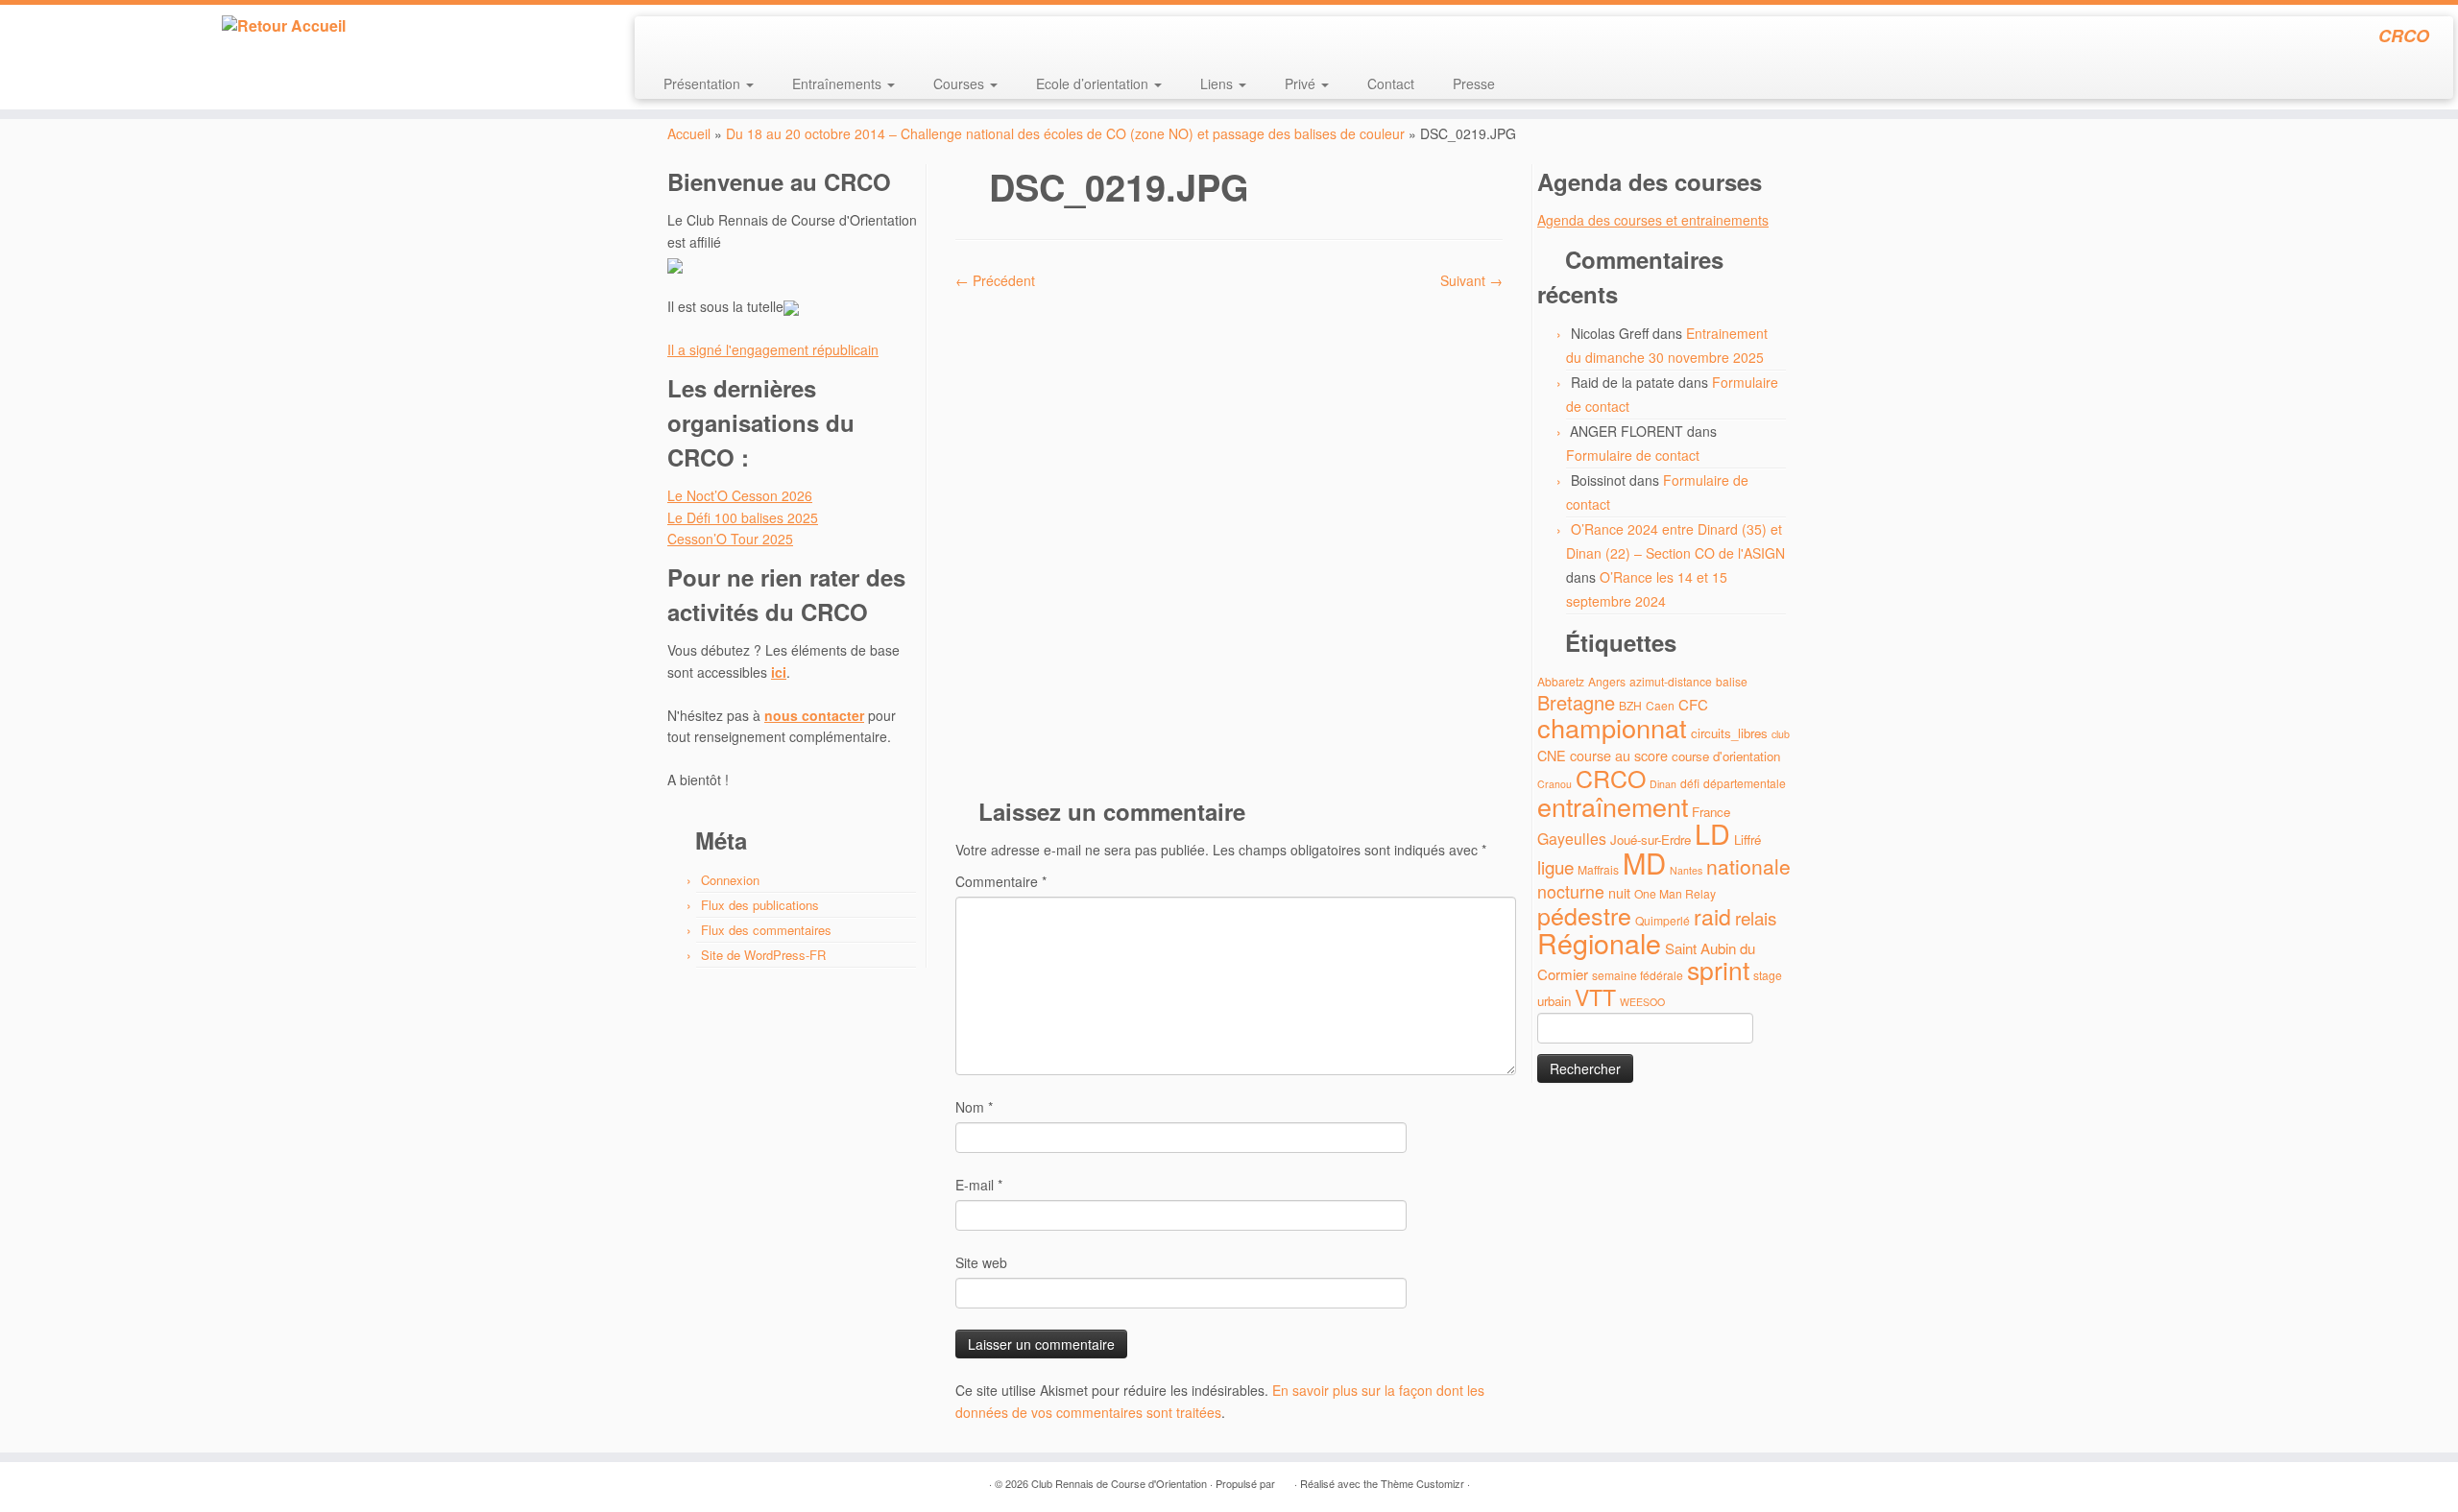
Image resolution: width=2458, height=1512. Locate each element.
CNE (1552, 755)
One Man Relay (1675, 893)
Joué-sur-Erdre (1651, 840)
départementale (1745, 783)
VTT (1595, 997)
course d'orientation (1726, 756)
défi (1690, 783)
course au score (1619, 755)
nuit (1619, 892)
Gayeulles (1572, 839)
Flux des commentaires (766, 930)
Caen (1660, 705)
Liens (1218, 84)
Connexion (730, 880)
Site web (981, 1262)
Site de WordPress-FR (763, 955)
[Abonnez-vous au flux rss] (662, 38)
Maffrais (1598, 869)
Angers (1607, 681)
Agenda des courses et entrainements (1653, 220)
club (1781, 734)
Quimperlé (1663, 920)
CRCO (1611, 778)
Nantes (1686, 870)
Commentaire (1001, 881)
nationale (1748, 866)
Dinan (1663, 784)
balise (1732, 681)
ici (779, 672)
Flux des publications (760, 905)
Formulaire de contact (1633, 455)
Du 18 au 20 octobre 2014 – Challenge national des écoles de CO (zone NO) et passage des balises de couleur (1065, 133)
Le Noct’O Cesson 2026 (740, 495)
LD (1712, 833)
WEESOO (1642, 1002)
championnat (1612, 727)
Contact (1391, 84)
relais (1756, 917)
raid (1712, 916)
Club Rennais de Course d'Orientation (1119, 1483)
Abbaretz (1561, 681)
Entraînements (839, 84)
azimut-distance (1671, 681)
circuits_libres (1729, 733)
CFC (1693, 704)
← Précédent (995, 280)
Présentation (704, 84)
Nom (974, 1107)
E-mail (979, 1185)
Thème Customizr (1422, 1483)
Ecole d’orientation (1094, 84)
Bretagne (1576, 702)
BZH (1630, 705)
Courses (961, 84)
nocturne (1571, 891)
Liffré (1747, 840)
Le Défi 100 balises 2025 (743, 517)
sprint (1718, 970)
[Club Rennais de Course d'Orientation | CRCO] (284, 26)
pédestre (1584, 915)
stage (1768, 975)
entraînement (1613, 806)
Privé (1302, 84)
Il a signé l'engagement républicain (773, 349)
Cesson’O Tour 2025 (730, 539)
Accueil (689, 133)
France (1711, 812)
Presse (1474, 84)
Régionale (1599, 942)
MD (1644, 862)
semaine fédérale (1638, 975)
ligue (1555, 866)
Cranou (1554, 784)
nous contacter (814, 715)
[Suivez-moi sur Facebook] (714, 38)
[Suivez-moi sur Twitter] (688, 38)
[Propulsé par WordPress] (1285, 1479)
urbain (1554, 1001)
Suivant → (1471, 280)
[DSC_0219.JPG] (1229, 535)
